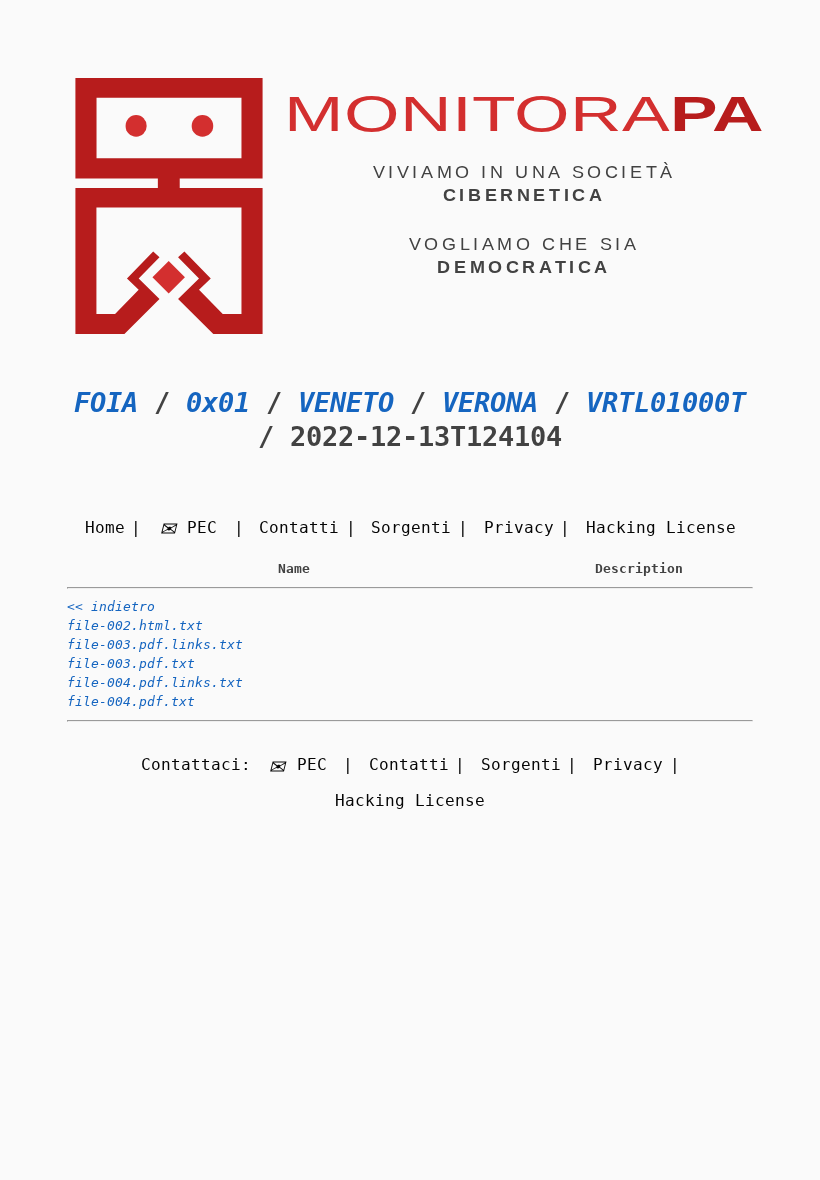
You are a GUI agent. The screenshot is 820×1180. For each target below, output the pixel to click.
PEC (202, 527)
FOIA (106, 402)
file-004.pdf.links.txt (155, 682)
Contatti (299, 527)
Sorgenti (411, 527)
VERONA (490, 402)
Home (105, 527)
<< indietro (111, 606)
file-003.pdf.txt (131, 663)
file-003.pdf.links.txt (155, 644)
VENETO (346, 402)
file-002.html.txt (135, 625)
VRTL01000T (666, 402)
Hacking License (661, 527)
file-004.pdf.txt (131, 701)
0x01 (218, 402)
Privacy (519, 527)
